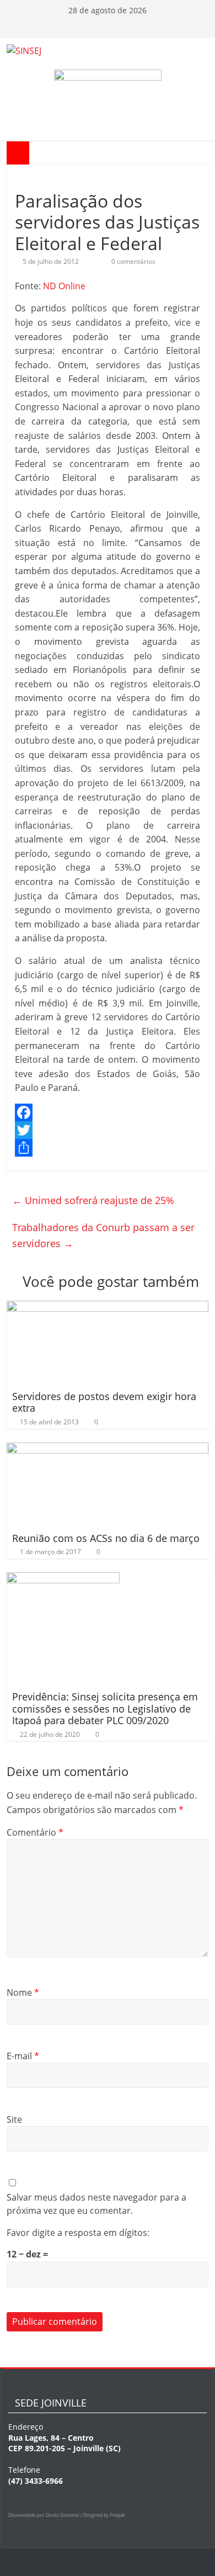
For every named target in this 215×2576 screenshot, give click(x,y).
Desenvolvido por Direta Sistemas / (46, 2515)
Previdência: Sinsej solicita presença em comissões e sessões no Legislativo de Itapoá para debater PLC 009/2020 (105, 1708)
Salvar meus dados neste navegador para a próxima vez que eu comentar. (96, 2204)
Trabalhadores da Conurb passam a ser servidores (103, 1235)
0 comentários (133, 261)
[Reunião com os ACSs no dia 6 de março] (108, 1449)
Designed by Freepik (104, 2515)
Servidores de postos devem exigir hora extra (104, 1402)
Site (14, 2119)
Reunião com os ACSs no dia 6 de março (106, 1538)
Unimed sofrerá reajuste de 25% (93, 1200)
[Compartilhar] (108, 1148)
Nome (23, 1992)
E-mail (23, 2056)
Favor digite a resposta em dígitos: (78, 2233)
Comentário (35, 1832)
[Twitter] (108, 1130)
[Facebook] (108, 1112)
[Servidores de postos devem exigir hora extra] (108, 1307)
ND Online (64, 286)
